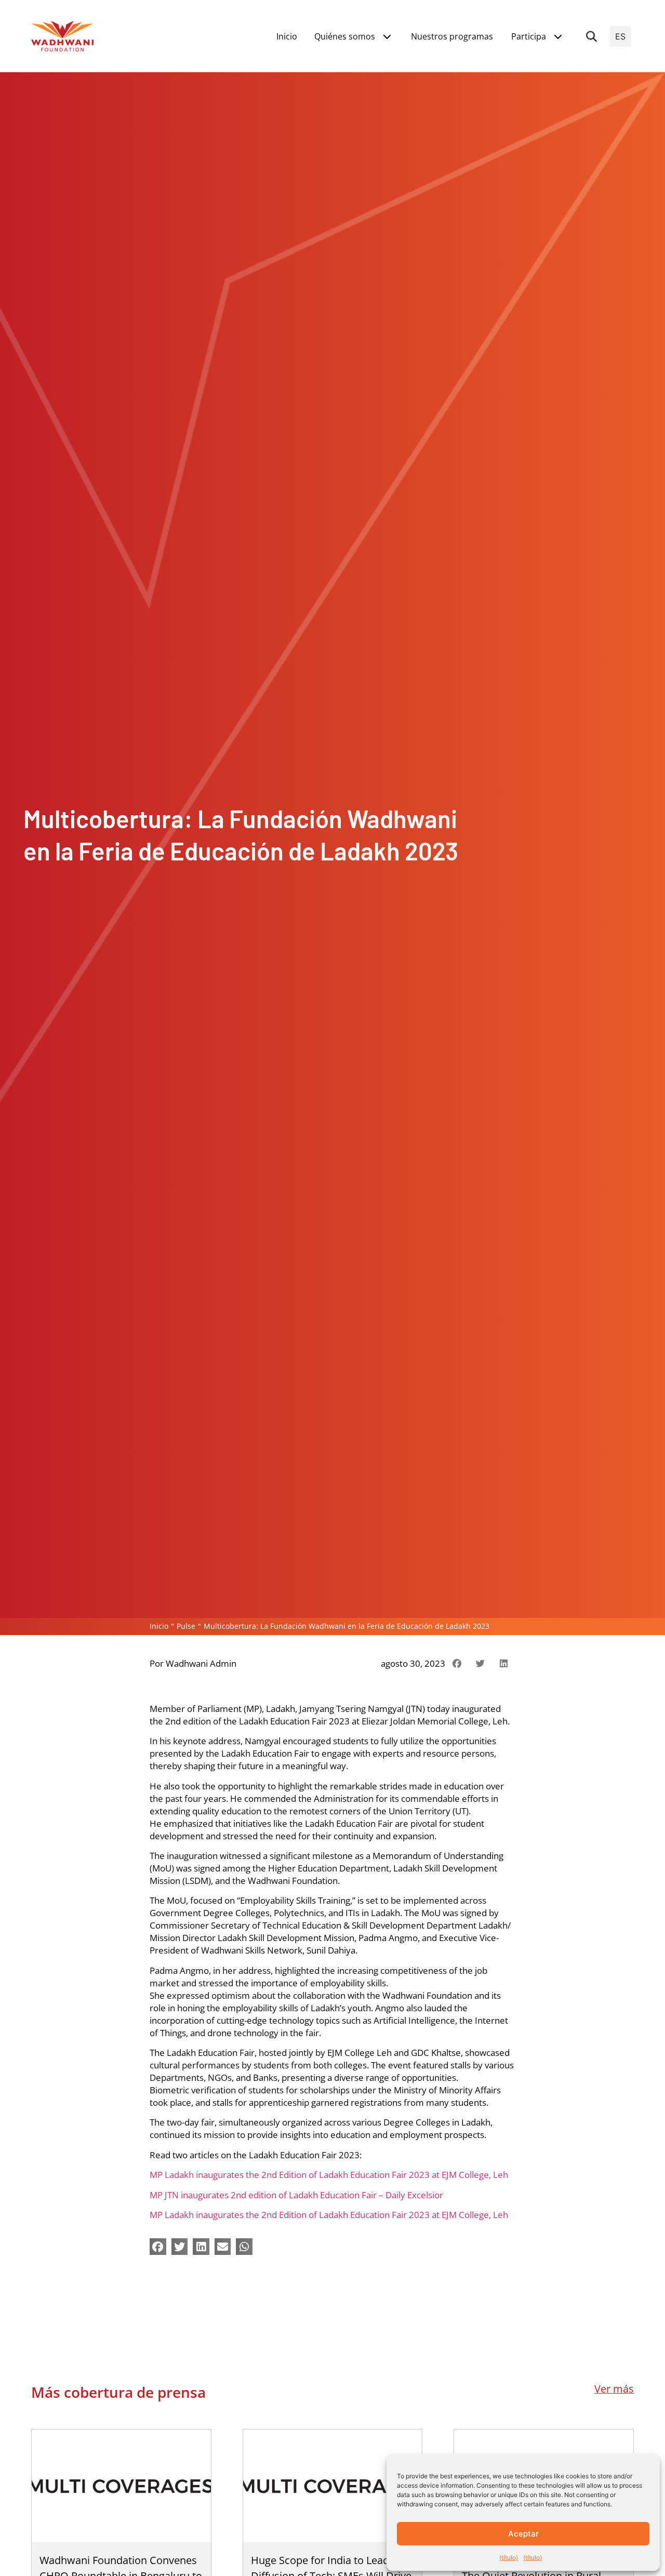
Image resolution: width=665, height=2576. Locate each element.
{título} (509, 2558)
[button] (592, 36)
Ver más (614, 2389)
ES (620, 36)
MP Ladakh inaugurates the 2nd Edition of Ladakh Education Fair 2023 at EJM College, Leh (329, 2174)
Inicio (159, 1626)
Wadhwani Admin (201, 1663)
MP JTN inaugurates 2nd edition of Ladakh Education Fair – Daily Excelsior (296, 2195)
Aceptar (523, 2534)
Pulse (186, 1626)
